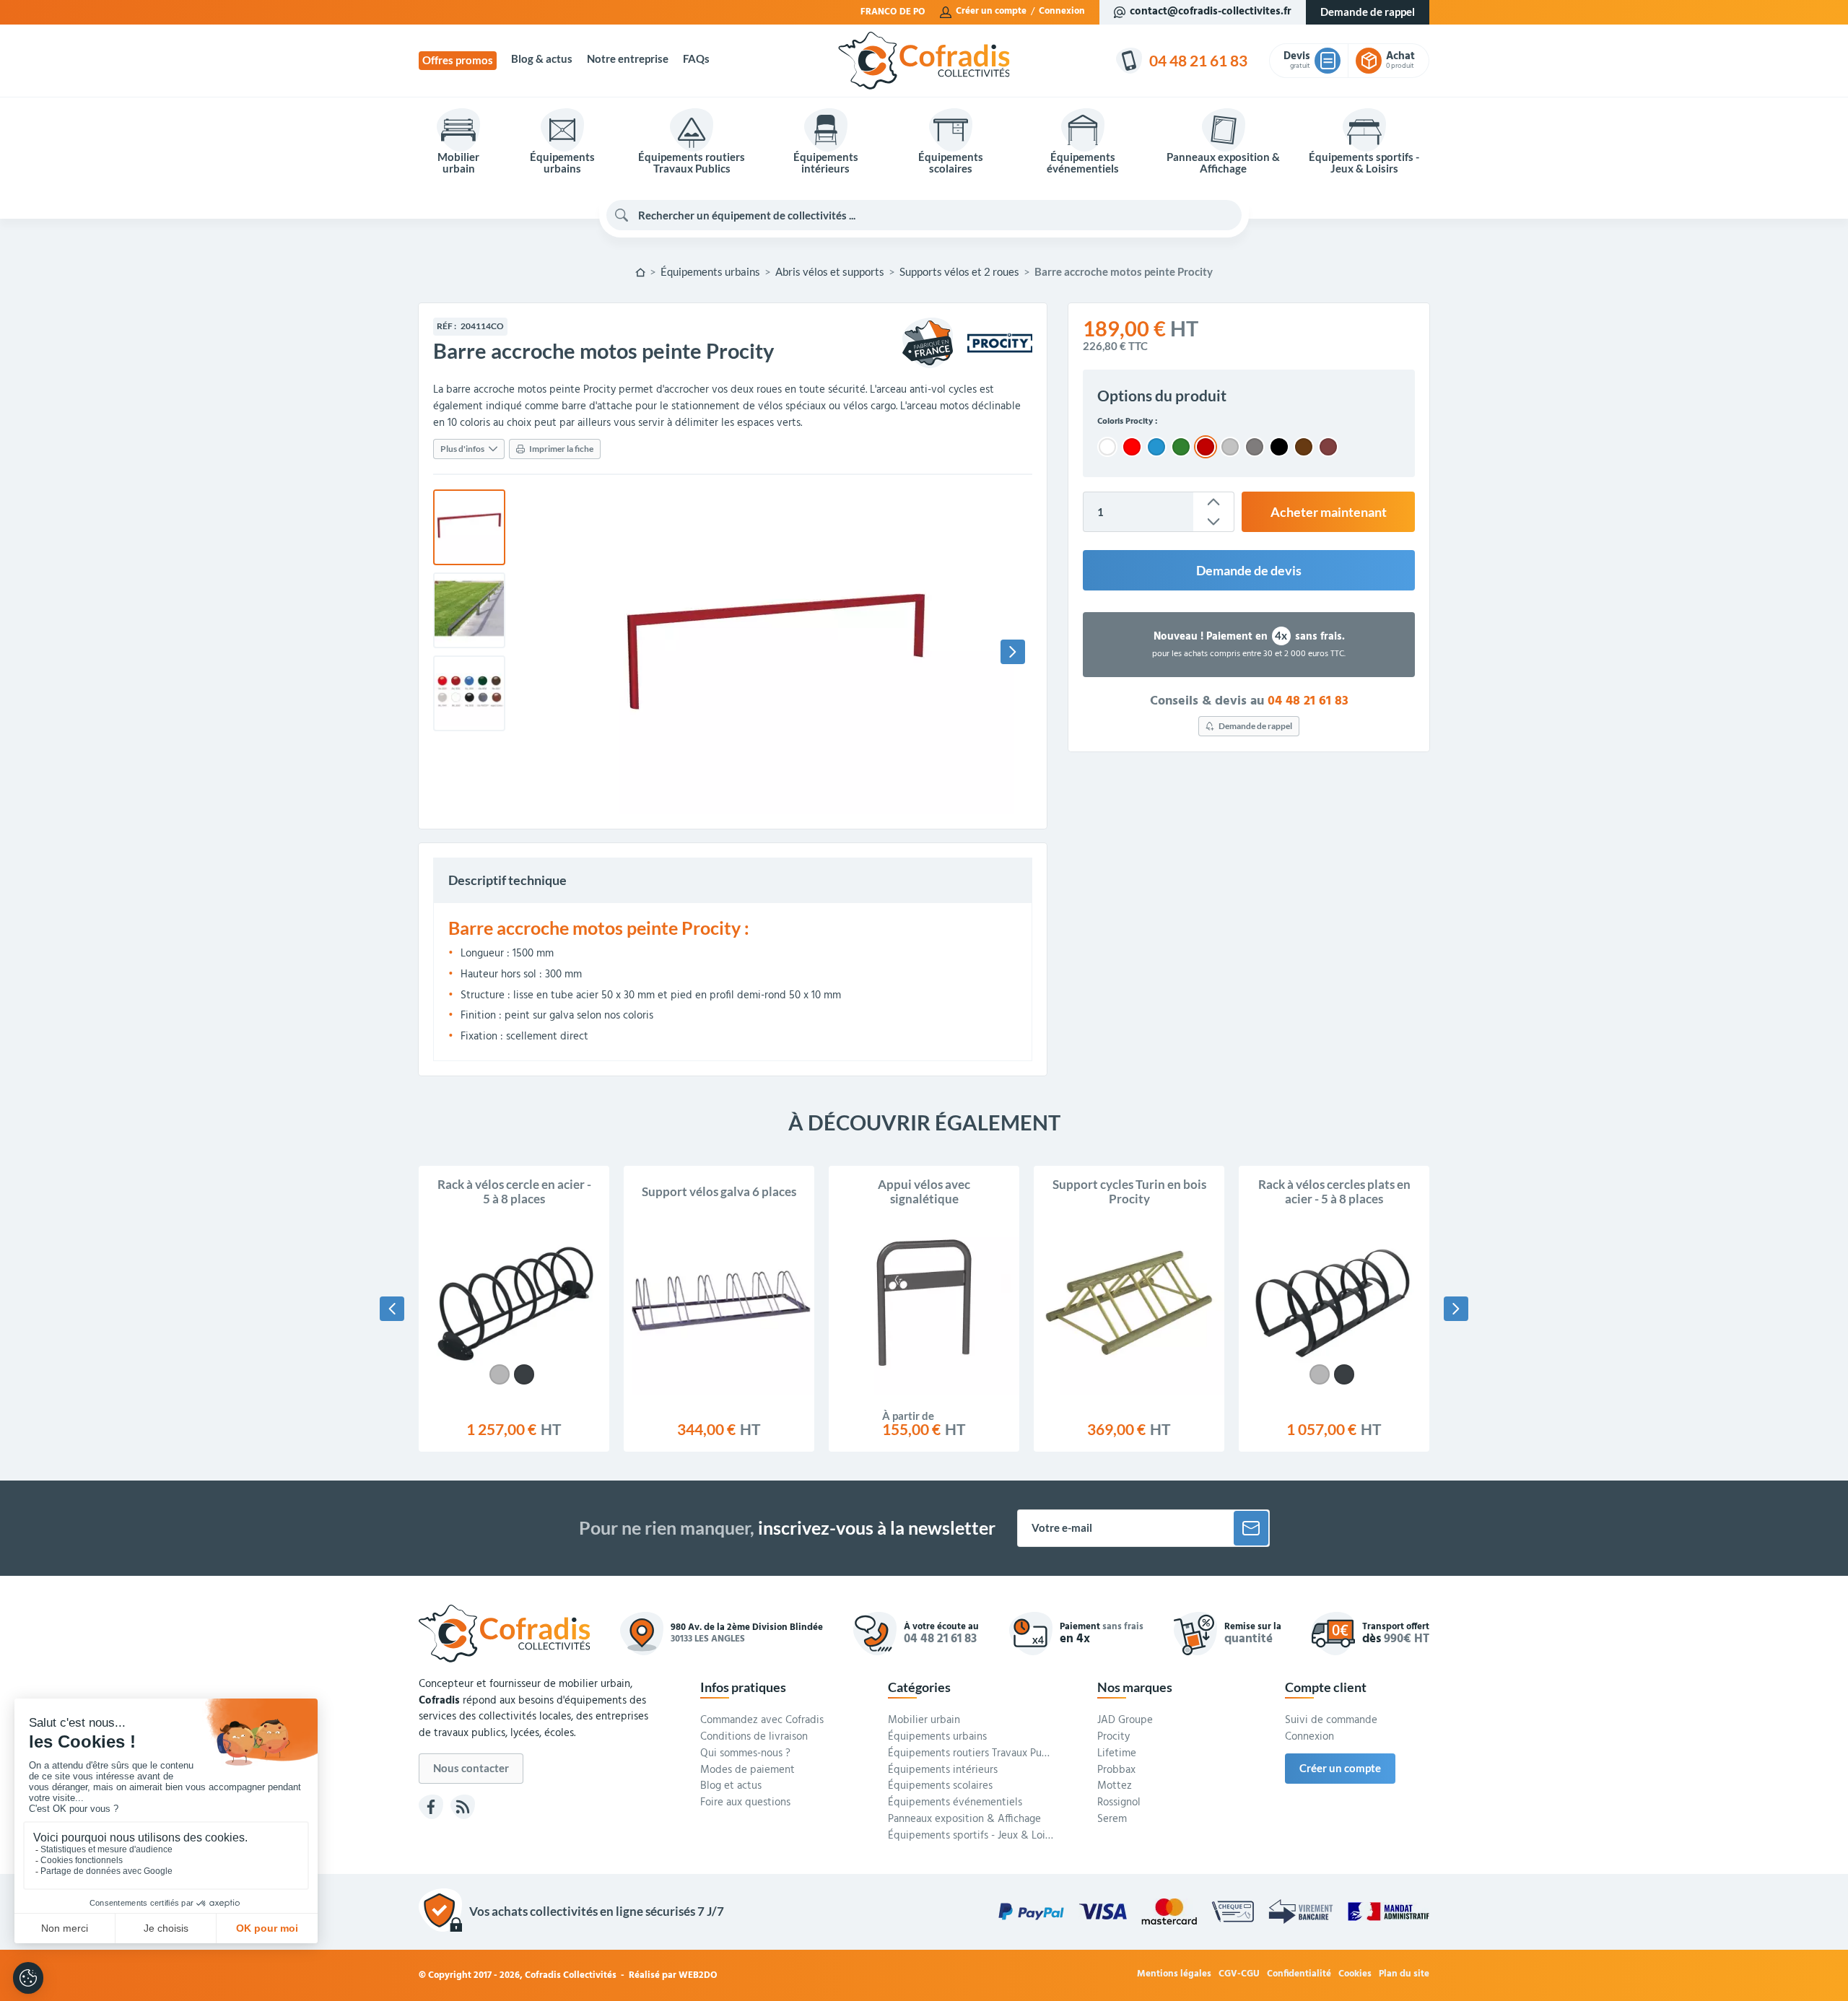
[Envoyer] (1251, 1528)
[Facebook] (431, 1807)
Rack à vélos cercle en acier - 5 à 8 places (514, 1192)
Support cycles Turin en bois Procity (1129, 1192)
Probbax (1116, 1771)
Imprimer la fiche (561, 449)
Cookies (1355, 1975)
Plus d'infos (462, 449)
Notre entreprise (628, 59)
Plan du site (1404, 1975)
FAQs (696, 59)
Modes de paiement (748, 1771)
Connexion (1062, 12)
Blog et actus (731, 1787)
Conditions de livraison (754, 1738)
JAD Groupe (1125, 1721)
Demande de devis (1249, 570)
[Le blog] (463, 1807)
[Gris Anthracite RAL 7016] (524, 1374)
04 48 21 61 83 (1308, 701)
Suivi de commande (1331, 1721)
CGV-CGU (1239, 1975)
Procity (1113, 1738)
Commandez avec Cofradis (762, 1721)
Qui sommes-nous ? (745, 1754)
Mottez (1115, 1787)
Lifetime (1117, 1754)
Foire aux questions (745, 1803)
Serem (1112, 1820)
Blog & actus (542, 59)
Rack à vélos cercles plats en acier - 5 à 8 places (1334, 1192)
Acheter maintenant (1329, 512)
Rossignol (1119, 1803)
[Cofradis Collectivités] (924, 61)
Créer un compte (991, 12)
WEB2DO (698, 1975)
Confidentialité (1299, 1975)
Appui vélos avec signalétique (924, 1192)
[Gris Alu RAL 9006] (500, 1374)
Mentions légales (1174, 1975)
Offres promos (458, 60)
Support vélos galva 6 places (719, 1192)
